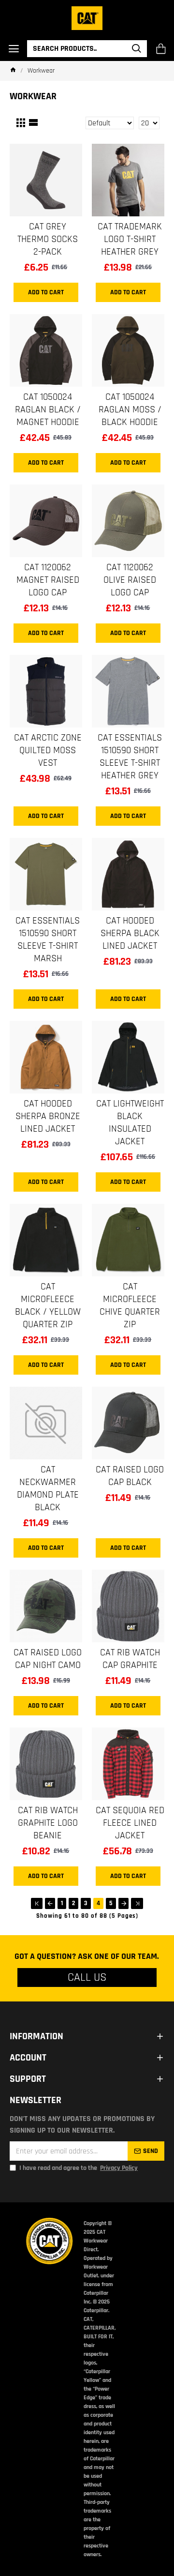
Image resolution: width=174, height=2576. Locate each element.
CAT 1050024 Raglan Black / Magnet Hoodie (48, 409)
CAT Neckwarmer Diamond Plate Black (48, 1488)
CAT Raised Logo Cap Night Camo (48, 1659)
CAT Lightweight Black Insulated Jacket (130, 1122)
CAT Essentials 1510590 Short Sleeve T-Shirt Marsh (48, 939)
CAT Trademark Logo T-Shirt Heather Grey (130, 239)
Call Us (87, 1977)
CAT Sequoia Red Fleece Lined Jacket (130, 1823)
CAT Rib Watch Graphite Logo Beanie (48, 1823)
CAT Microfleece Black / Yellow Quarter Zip (48, 1305)
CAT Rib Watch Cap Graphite (130, 1659)
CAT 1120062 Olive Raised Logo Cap (130, 580)
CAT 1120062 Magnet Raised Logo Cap (48, 580)
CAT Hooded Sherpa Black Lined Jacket (130, 933)
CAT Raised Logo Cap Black (130, 1476)
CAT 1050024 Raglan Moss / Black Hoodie (130, 409)
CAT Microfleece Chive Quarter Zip (130, 1305)
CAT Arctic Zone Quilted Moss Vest (48, 750)
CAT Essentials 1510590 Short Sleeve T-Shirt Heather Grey (130, 757)
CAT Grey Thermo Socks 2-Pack (48, 239)
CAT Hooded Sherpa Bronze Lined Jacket (48, 1116)
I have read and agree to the (79, 2168)
